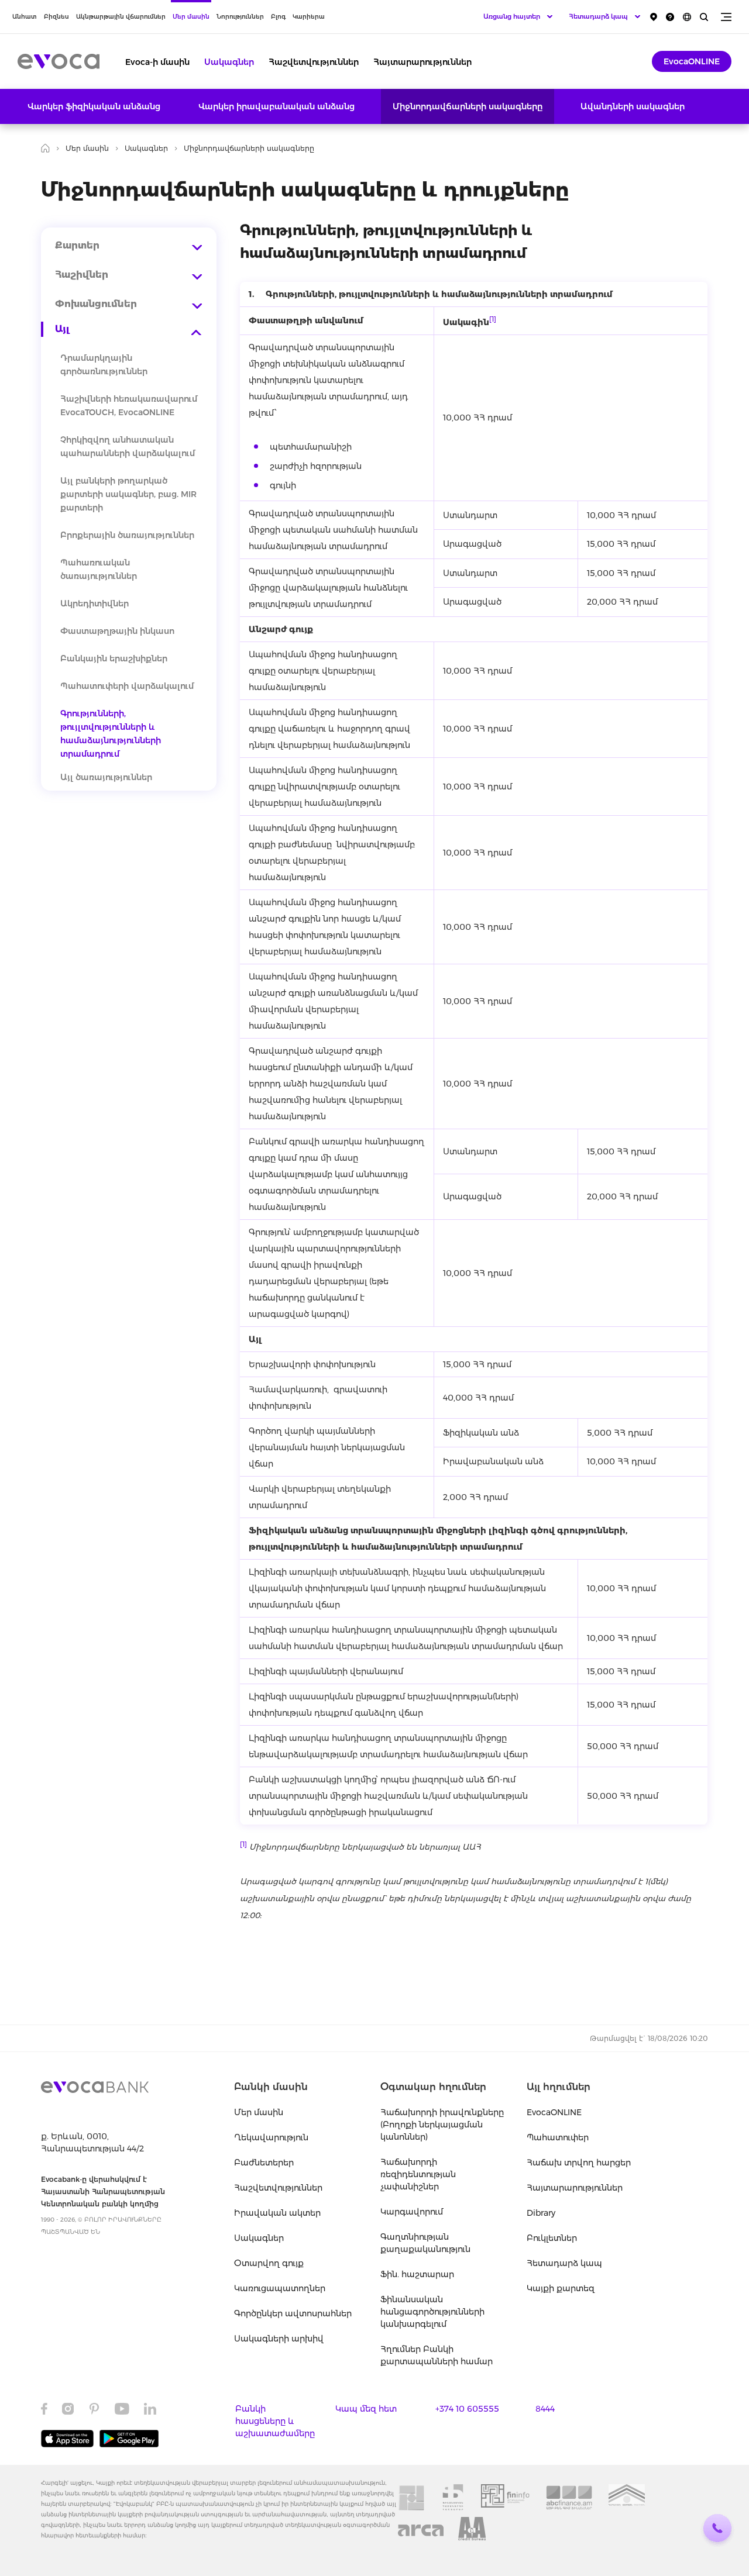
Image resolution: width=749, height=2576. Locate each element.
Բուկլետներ (552, 2238)
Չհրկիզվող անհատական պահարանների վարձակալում (128, 446)
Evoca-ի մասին (157, 62)
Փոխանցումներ (96, 304)
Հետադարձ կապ (564, 2263)
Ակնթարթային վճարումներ (121, 17)
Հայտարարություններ (422, 62)
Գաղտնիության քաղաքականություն (425, 2243)
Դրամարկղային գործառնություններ (104, 365)
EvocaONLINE (692, 61)
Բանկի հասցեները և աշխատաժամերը (275, 2421)
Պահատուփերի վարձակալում (127, 686)
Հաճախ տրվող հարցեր (579, 2163)
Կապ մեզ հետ (366, 2409)
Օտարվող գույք (269, 2263)
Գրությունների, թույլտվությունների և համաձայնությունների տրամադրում (111, 734)
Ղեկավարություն (271, 2137)
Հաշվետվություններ (314, 62)
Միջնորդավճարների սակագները (468, 106)
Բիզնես (56, 17)
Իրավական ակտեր (277, 2213)
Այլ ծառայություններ (106, 777)
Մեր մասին (191, 17)
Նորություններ (240, 17)
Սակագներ (229, 62)
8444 (545, 2409)
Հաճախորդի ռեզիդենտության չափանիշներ (418, 2174)
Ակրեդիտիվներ (95, 604)
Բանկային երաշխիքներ (114, 658)
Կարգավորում (412, 2212)
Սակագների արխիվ (279, 2339)
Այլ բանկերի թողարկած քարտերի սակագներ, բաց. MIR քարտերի (128, 494)
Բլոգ (278, 17)
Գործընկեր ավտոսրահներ (293, 2313)
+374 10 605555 (467, 2409)
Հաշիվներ (82, 275)
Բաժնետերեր (264, 2163)
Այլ (62, 329)
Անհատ (25, 17)
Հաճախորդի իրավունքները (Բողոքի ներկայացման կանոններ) (442, 2125)
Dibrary (541, 2213)
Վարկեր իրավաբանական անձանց (276, 106)
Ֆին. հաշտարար (417, 2274)
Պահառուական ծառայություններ (99, 569)
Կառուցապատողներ (280, 2288)
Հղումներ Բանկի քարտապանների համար (437, 2355)
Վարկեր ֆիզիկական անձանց (94, 106)
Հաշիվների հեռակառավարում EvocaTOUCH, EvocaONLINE (129, 406)
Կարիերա (309, 17)
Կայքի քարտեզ (561, 2288)
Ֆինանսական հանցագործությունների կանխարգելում (432, 2312)
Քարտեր (77, 245)
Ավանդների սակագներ (633, 106)
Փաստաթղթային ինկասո (117, 631)
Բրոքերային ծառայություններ (127, 535)
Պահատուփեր (558, 2137)
